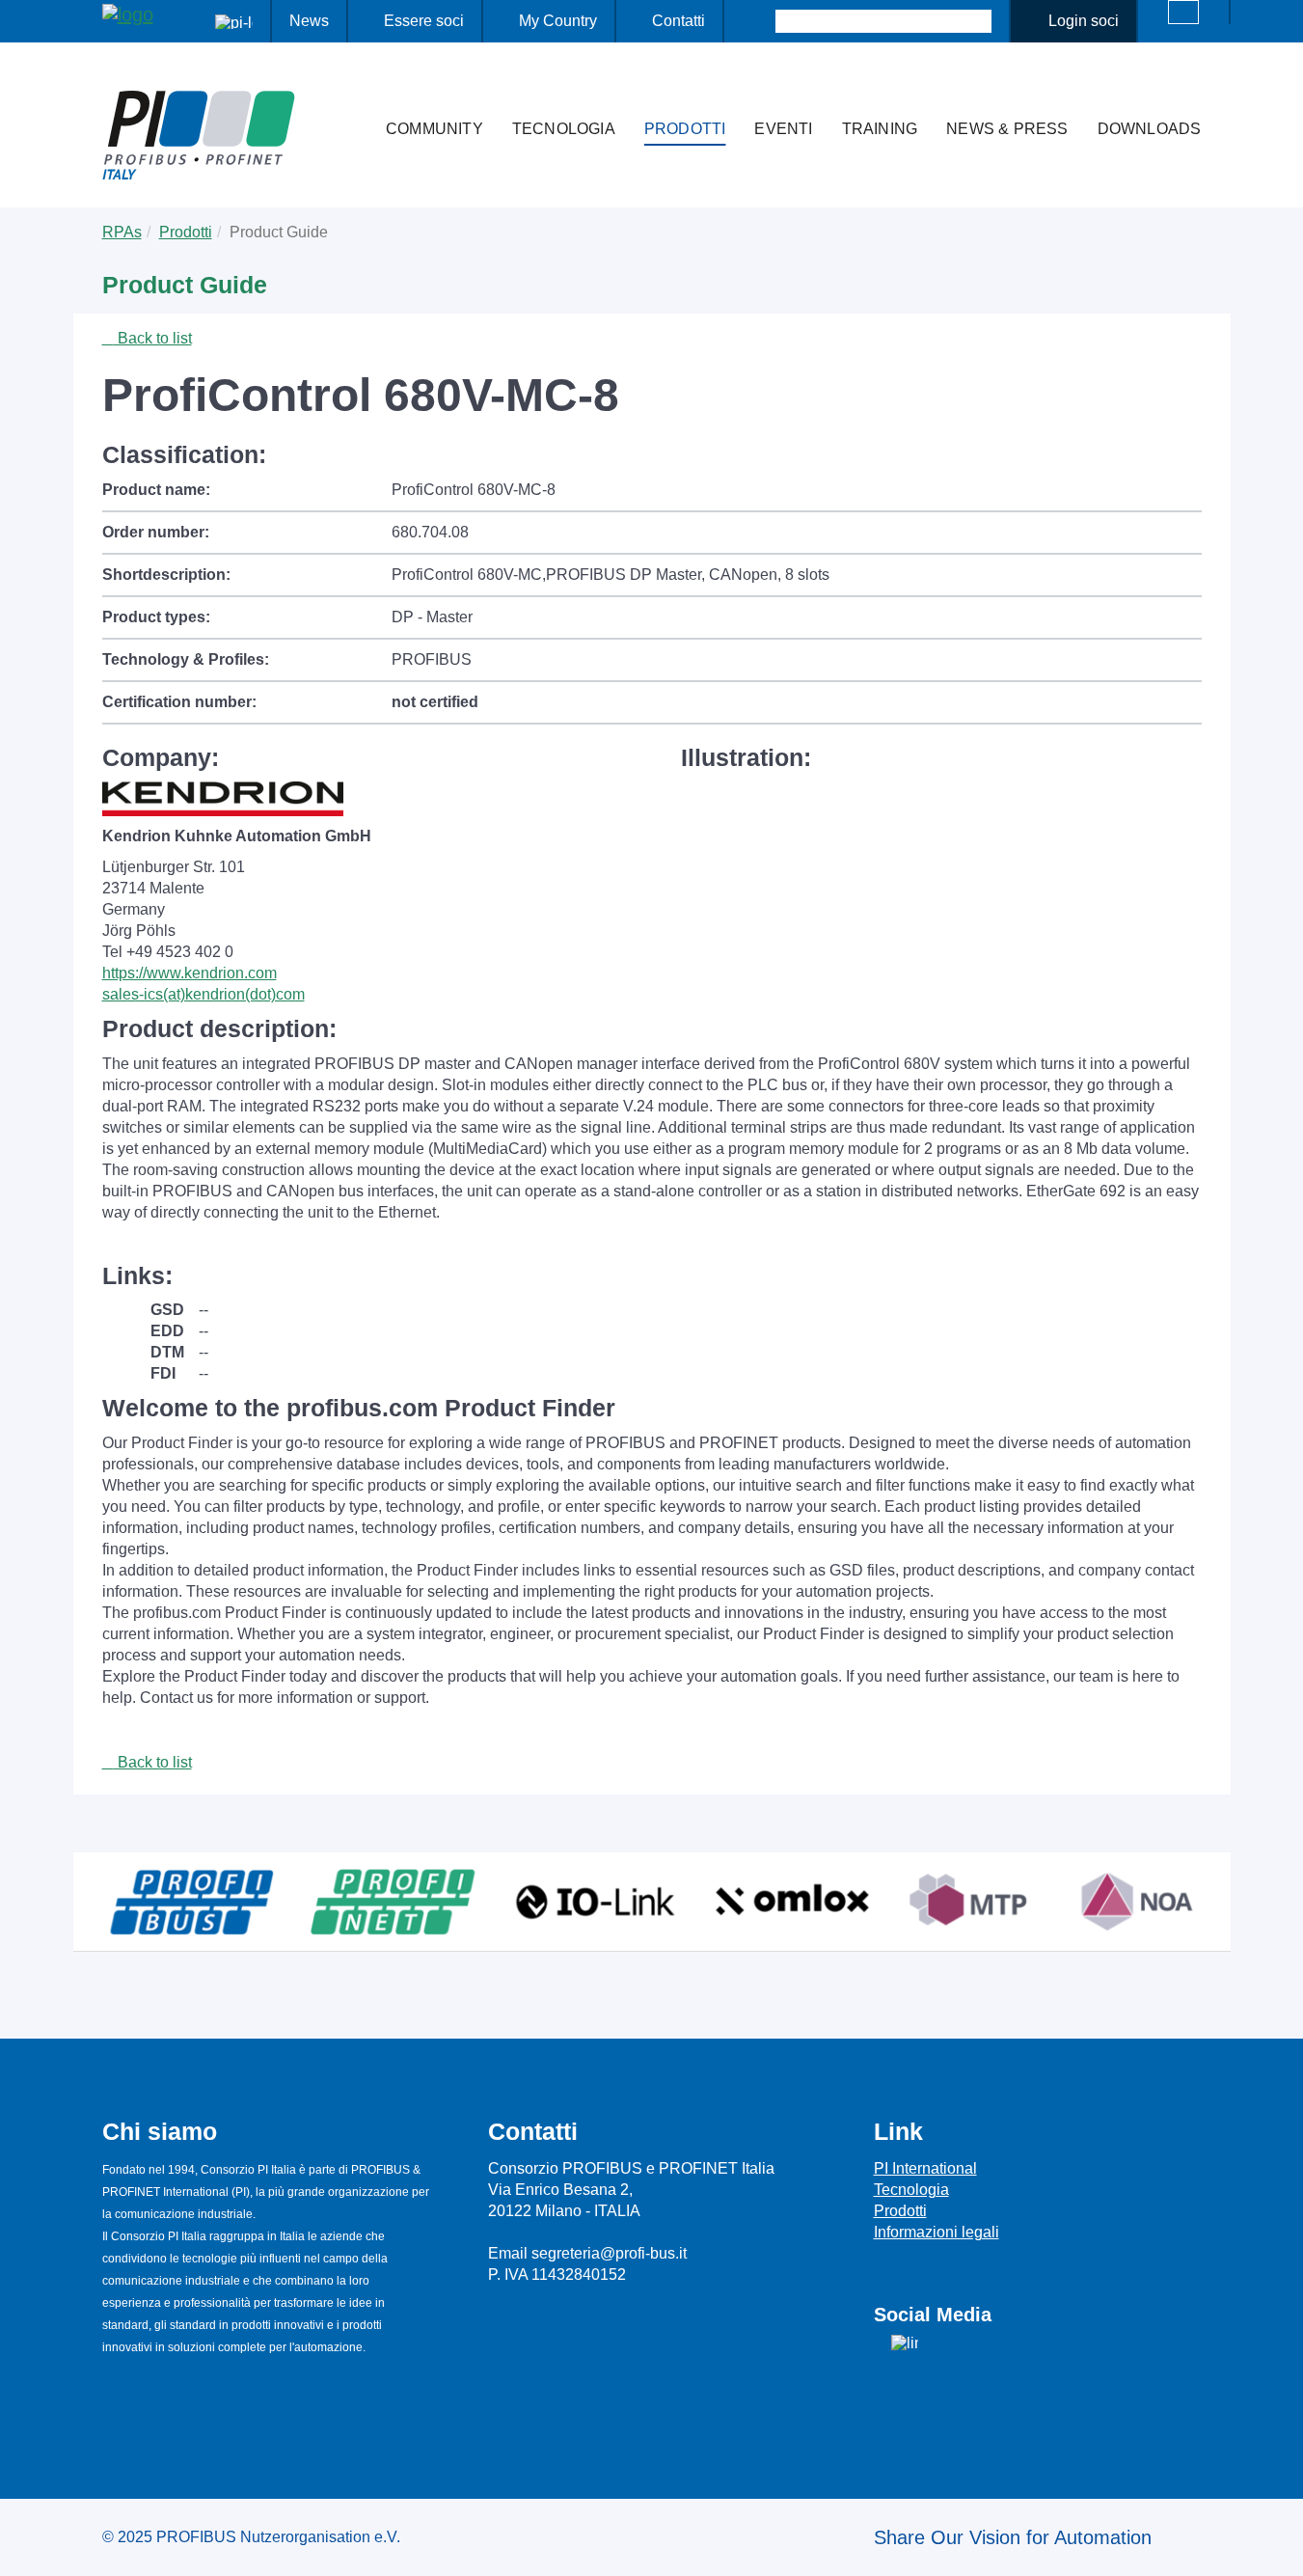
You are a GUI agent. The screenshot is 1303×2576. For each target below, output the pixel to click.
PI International (925, 2168)
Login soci (1084, 21)
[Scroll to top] (1278, 2546)
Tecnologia (564, 129)
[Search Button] (759, 21)
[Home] (351, 91)
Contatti (679, 21)
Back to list (153, 338)
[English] (1183, 12)
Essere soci (424, 21)
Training (880, 129)
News (309, 21)
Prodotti (685, 129)
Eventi (783, 129)
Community (434, 129)
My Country (558, 21)
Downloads (1150, 129)
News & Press (1007, 129)
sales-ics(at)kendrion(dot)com (204, 994)
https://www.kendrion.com (190, 973)
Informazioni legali (937, 2232)
